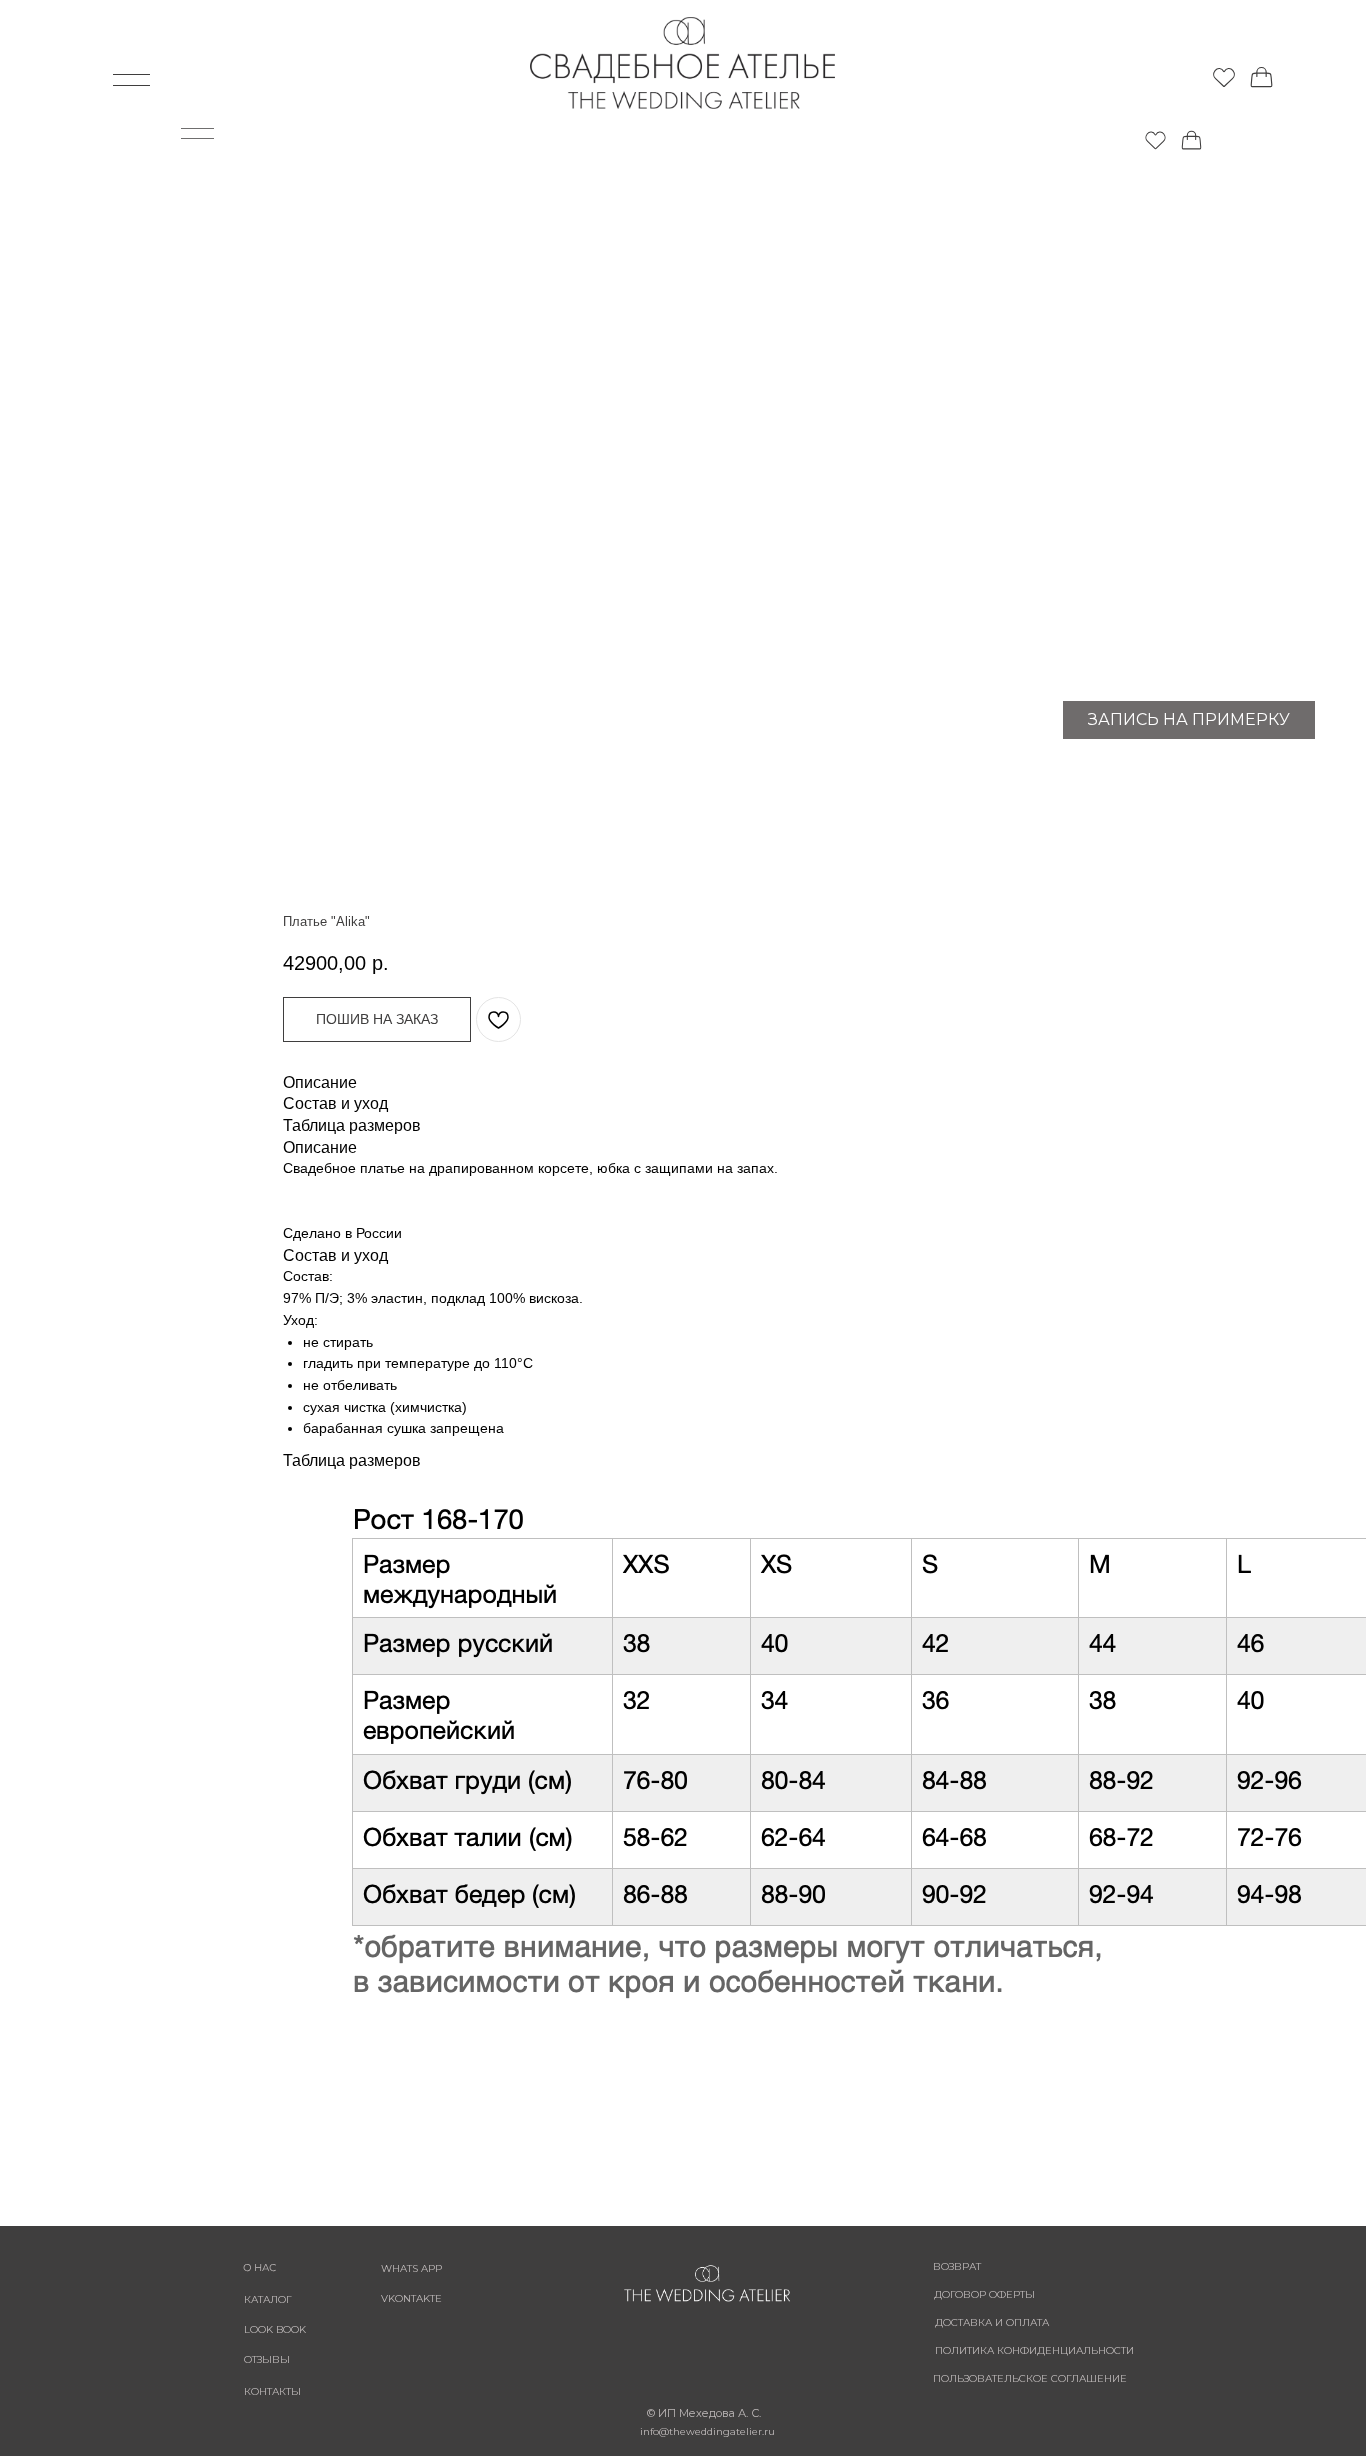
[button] (377, 1019)
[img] (1224, 76)
